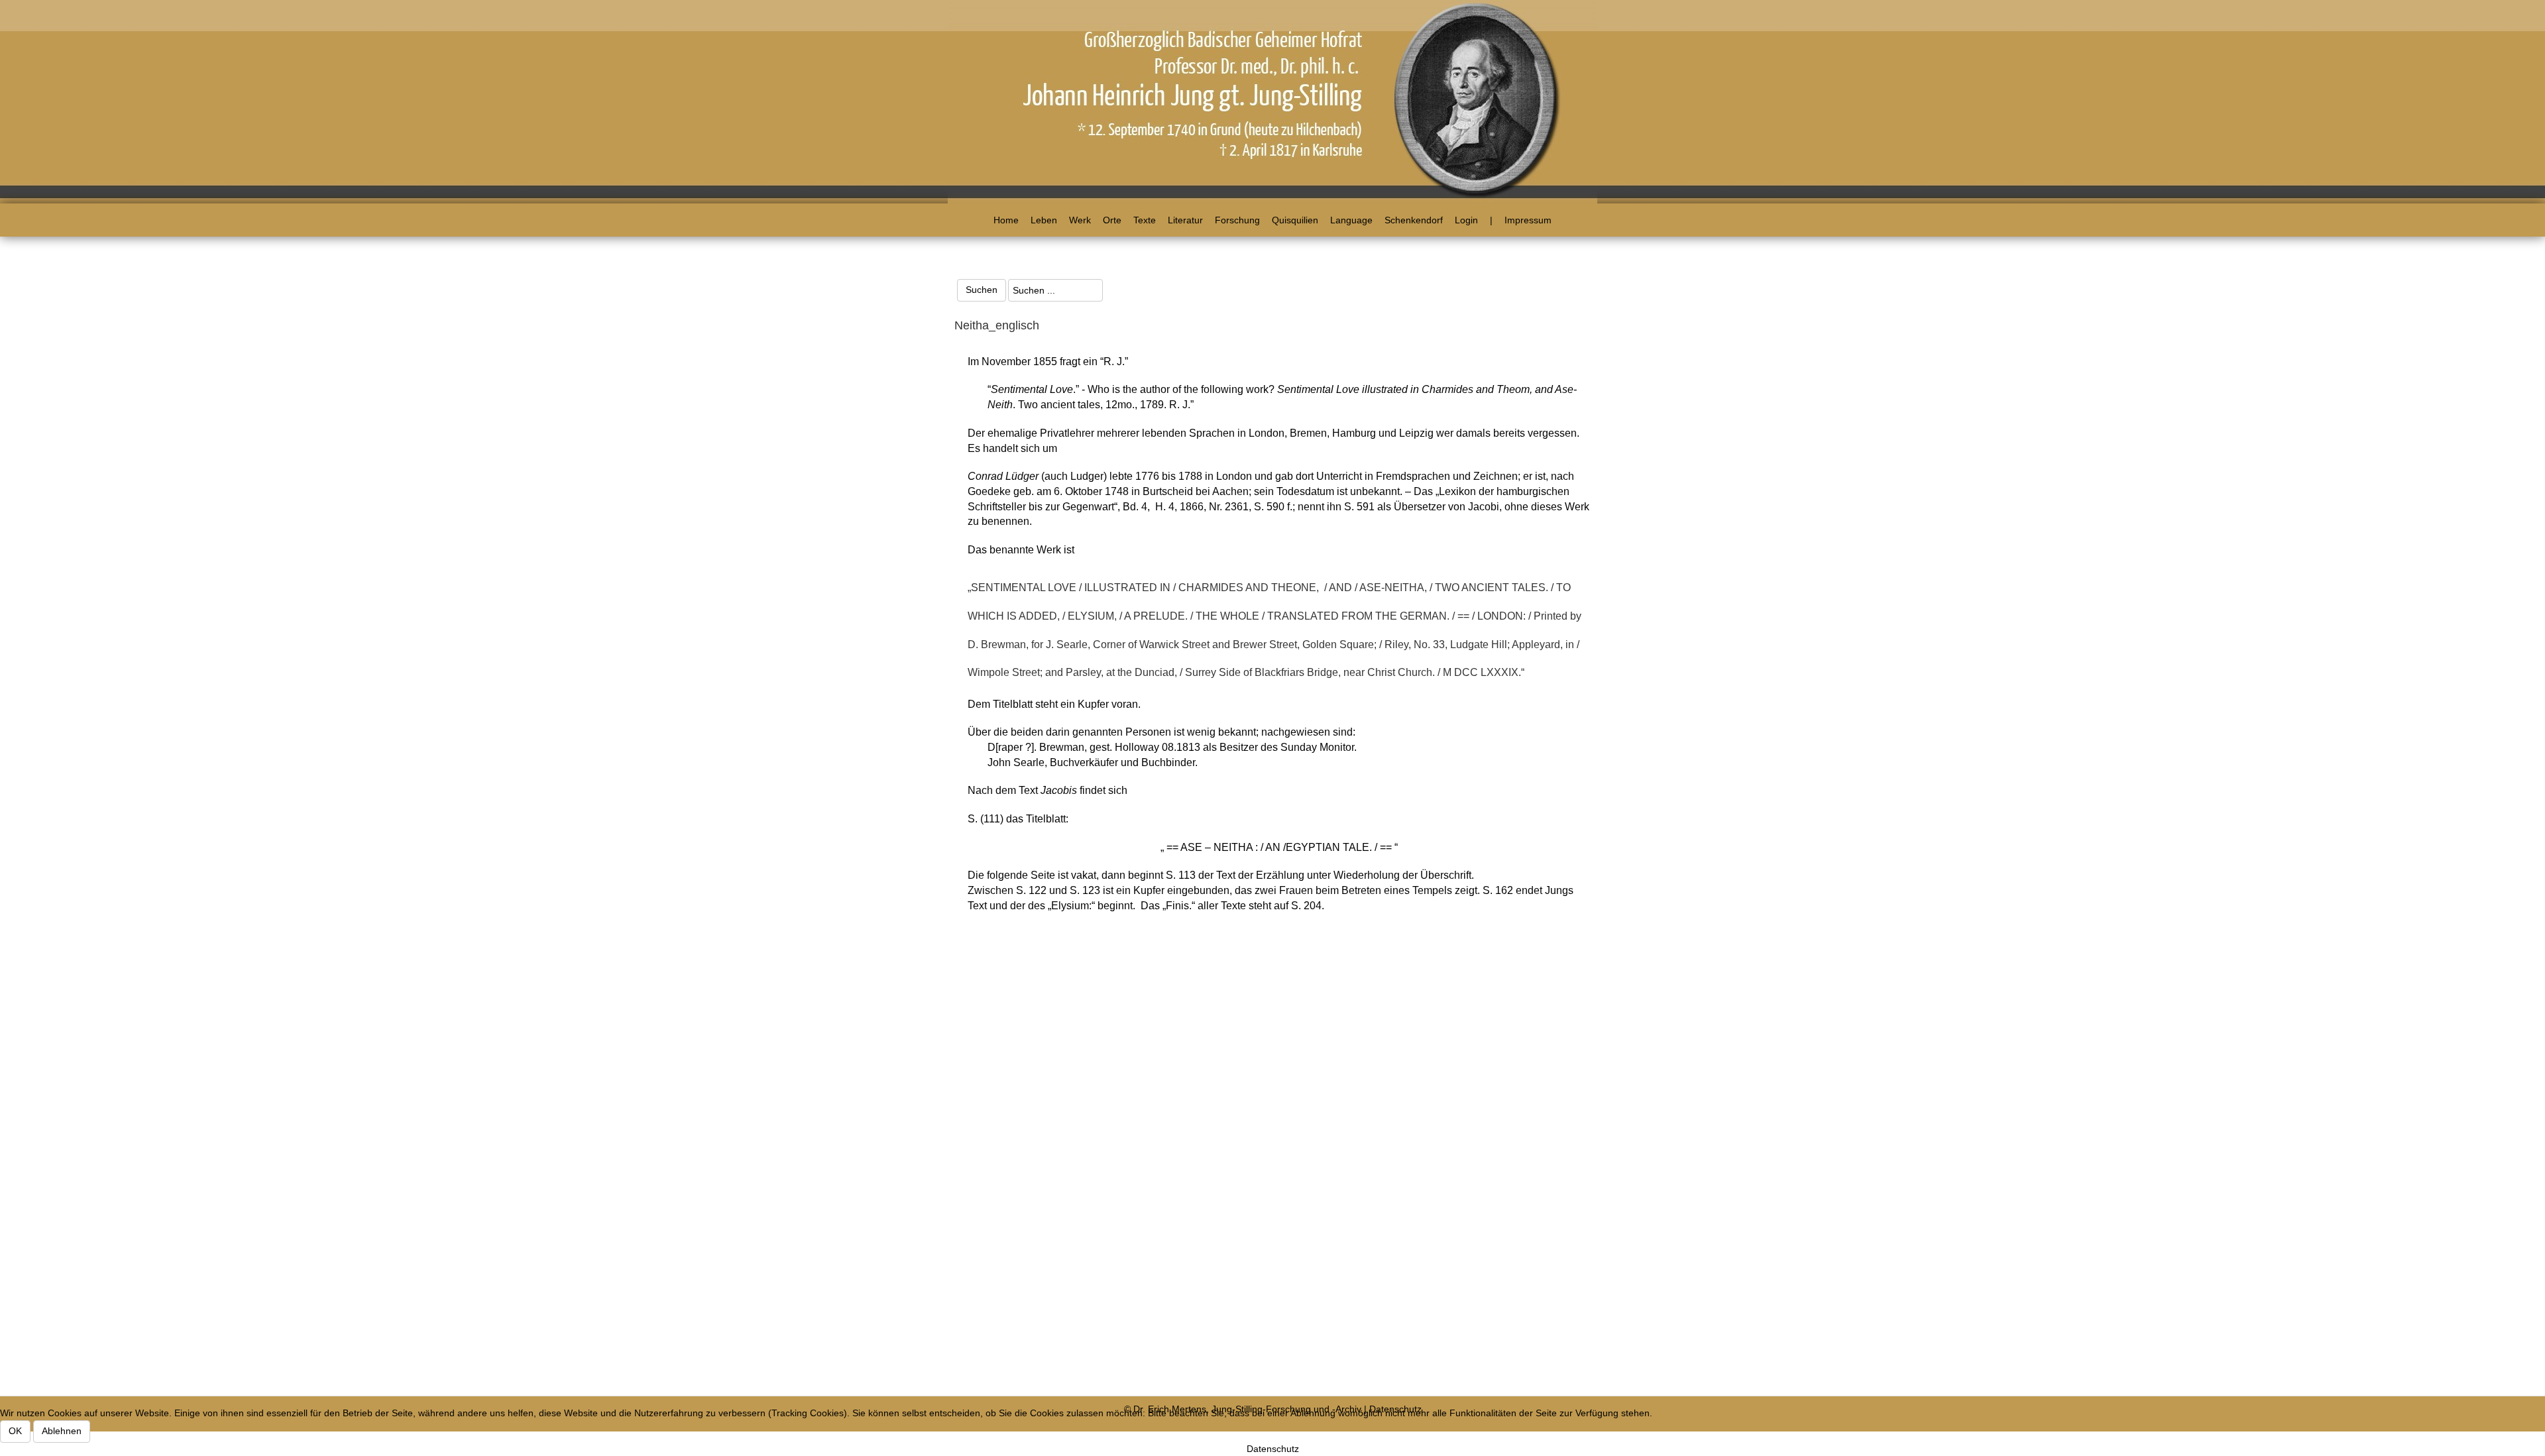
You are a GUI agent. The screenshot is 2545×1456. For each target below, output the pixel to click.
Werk (1080, 220)
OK (15, 1431)
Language (1351, 220)
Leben (1044, 220)
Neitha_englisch (997, 325)
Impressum (1528, 220)
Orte (1112, 220)
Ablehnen (62, 1431)
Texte (1145, 220)
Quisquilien (1295, 220)
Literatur (1185, 220)
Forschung (1237, 220)
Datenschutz (1273, 1449)
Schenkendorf (1414, 220)
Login (1466, 220)
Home (1006, 220)
